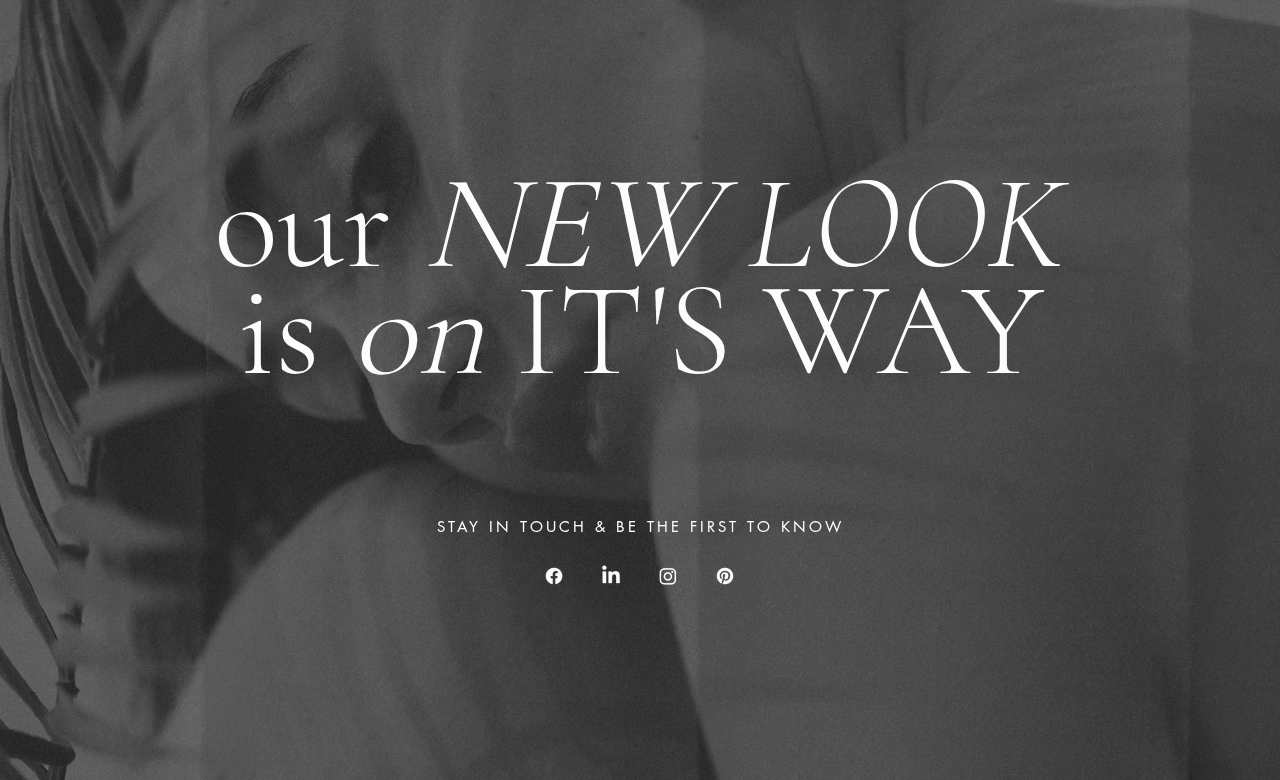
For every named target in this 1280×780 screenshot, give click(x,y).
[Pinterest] (725, 576)
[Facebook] (554, 576)
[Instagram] (668, 576)
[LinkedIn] (611, 576)
